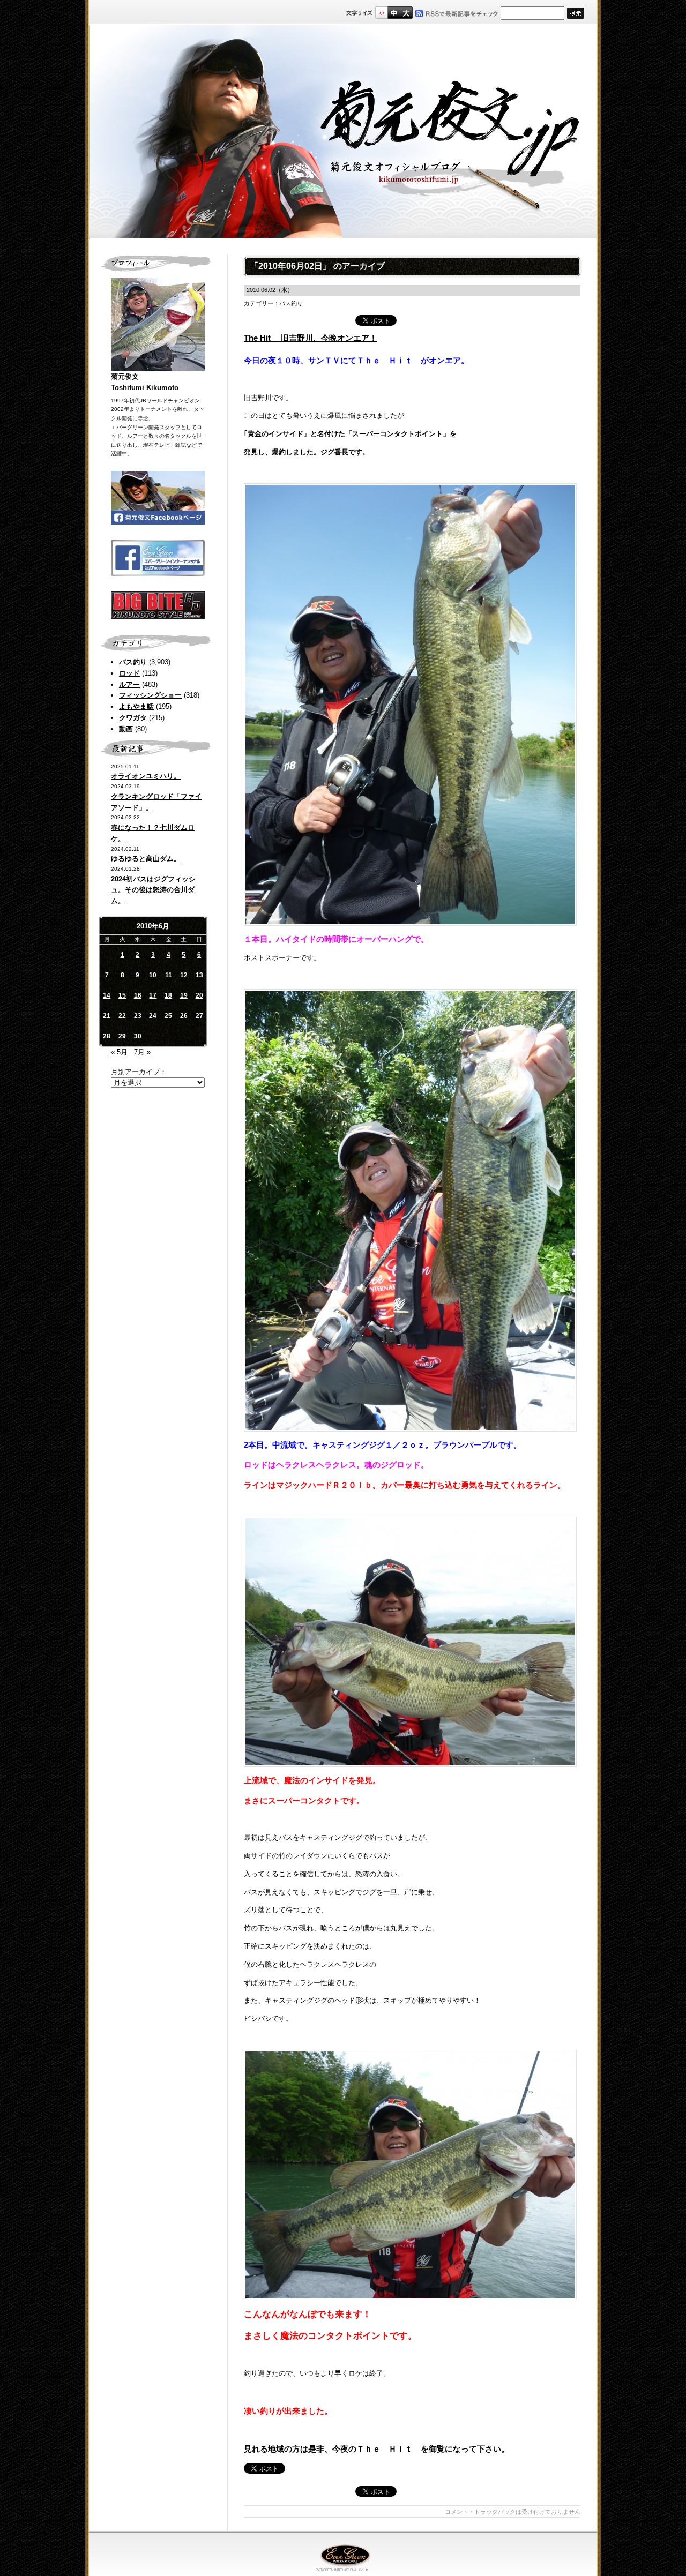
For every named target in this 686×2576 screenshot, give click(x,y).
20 (199, 995)
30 (138, 1036)
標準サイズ (381, 13)
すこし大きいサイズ (394, 13)
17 (153, 995)
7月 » (142, 1052)
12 (184, 975)
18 (168, 995)
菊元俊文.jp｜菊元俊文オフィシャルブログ (343, 132)
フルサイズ (406, 13)
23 (138, 1016)
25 (168, 1016)
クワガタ (133, 718)
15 (122, 995)
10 (153, 975)
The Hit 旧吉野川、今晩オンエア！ (311, 338)
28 (107, 1036)
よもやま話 (136, 706)
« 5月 (119, 1052)
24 (153, 1016)
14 (107, 995)
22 (122, 1016)
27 (199, 1016)
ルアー (129, 684)
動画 (126, 729)
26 (184, 1016)
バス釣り (133, 662)
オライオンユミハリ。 (146, 776)
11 (169, 975)
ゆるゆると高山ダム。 (146, 859)
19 (184, 995)
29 (122, 1036)
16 (138, 995)
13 (199, 975)
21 (107, 1016)
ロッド (129, 673)
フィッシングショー (150, 695)
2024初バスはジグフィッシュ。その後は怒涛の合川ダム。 (153, 890)
